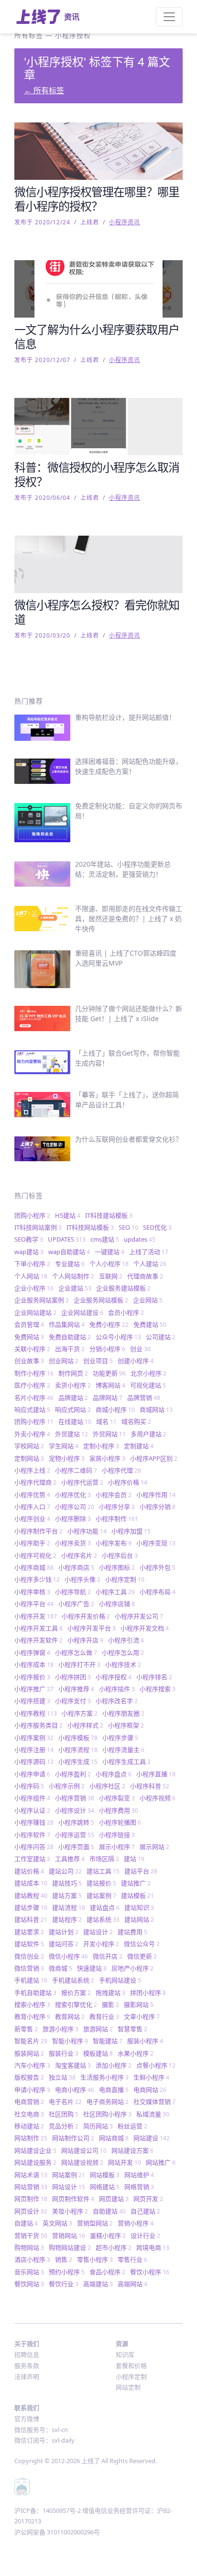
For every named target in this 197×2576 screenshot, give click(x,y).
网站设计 (69, 2187)
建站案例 (101, 1895)
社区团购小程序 (107, 2114)
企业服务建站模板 (123, 1288)
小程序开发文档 (145, 1628)
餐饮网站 (29, 2284)
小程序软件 (32, 1835)
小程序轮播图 (120, 1822)
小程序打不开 (79, 1664)
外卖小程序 (32, 1434)
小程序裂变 (117, 1798)
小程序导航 (73, 1592)
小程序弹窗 (32, 1652)
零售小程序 (95, 2259)
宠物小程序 (67, 1458)
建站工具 (103, 1871)
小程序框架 (126, 1725)
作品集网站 (67, 1324)
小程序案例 (34, 1738)
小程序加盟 (131, 1531)
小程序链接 (117, 1835)
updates (140, 1239)
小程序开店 (85, 1640)
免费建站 (150, 1324)
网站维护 (139, 2175)
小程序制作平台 (38, 1531)
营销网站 (69, 2235)
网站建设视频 (82, 2162)
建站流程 (69, 1907)
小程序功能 (87, 1531)
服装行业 (64, 2053)
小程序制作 (117, 1519)
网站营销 (31, 2187)
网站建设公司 (84, 2150)
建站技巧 (67, 1883)
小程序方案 (80, 1713)
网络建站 (105, 2187)
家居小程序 (107, 1458)
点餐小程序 (156, 2065)
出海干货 (70, 1349)
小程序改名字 (117, 1701)
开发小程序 (101, 1944)
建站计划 (64, 1932)
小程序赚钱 (34, 1822)
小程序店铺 (117, 1604)
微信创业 (29, 1956)
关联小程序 (32, 1349)
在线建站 (75, 1421)
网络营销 (139, 2187)
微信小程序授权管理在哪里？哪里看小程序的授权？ (97, 199)
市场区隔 (104, 1859)
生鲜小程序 (151, 2077)
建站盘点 (105, 1907)
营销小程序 (136, 2223)
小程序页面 (76, 1847)
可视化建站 (148, 1385)
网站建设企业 (35, 2150)
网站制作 (31, 2138)
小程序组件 (32, 1798)
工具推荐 (70, 1859)
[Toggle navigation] (169, 17)
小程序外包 (158, 1567)
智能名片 (31, 2041)
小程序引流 (126, 1640)
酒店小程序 (32, 2259)
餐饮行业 (64, 2284)
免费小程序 (109, 1324)
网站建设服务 (35, 2162)
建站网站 (139, 1919)
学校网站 (29, 1446)
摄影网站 (139, 2004)
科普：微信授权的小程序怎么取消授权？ (97, 474)
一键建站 (109, 1252)
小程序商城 (34, 1567)
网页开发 (148, 2199)
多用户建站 (148, 1434)
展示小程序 (117, 1847)
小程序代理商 (35, 1482)
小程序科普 (150, 1786)
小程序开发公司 (139, 1616)
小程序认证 (32, 1810)
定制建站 (139, 1446)
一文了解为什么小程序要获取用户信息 (97, 336)
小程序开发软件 (38, 1640)
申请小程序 (32, 2090)
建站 (134, 1859)
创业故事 (29, 1361)
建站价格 (29, 1871)
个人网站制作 (73, 1276)
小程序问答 (34, 1847)
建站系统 (103, 1919)
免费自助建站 (70, 1337)
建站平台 (141, 1871)
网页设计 (31, 2211)
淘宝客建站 (73, 2065)
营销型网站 (95, 2223)
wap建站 (29, 1252)
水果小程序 (136, 2053)
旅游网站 (98, 2029)
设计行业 (145, 2235)
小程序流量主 (123, 1750)
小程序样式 (85, 1725)
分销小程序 (107, 1349)
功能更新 (109, 1373)
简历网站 (98, 2126)
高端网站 (132, 2284)
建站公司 (65, 1871)
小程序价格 (128, 1482)
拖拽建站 (110, 1993)
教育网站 (70, 2016)
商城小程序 (115, 1409)
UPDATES (67, 1239)
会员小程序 (126, 1312)
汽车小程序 (32, 2065)
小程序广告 (76, 1604)
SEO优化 (157, 1227)
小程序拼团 (73, 1677)
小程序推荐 (76, 1689)
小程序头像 (82, 1579)
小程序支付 (73, 1701)
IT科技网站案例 (38, 1227)
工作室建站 (32, 1859)
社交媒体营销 (154, 2102)
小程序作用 (156, 1495)
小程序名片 (79, 1555)
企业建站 (75, 1288)
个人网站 (31, 1276)
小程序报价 (32, 1677)
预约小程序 (67, 2272)
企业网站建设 (82, 1312)
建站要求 (29, 1932)
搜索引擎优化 (76, 2004)
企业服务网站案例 (42, 1300)
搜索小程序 (32, 2004)
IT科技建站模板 (109, 1215)
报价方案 (76, 1993)
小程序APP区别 (154, 1458)
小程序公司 (75, 1507)
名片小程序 (34, 1398)
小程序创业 (32, 1519)
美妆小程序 (70, 2211)
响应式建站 (32, 1409)
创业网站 (64, 1361)
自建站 (26, 2223)
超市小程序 (114, 2247)
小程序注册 (34, 1750)
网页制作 (31, 2199)
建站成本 (31, 1883)
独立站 (62, 2077)
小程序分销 (158, 1507)
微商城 (60, 1968)
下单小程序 (32, 1264)
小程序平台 (34, 1604)
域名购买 (136, 1421)
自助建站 (109, 2211)
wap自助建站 (69, 1252)
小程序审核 (32, 1592)
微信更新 (142, 1956)
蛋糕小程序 (108, 2235)
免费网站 (29, 1337)
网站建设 (152, 2138)
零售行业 (132, 2259)
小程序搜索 (158, 1689)
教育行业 (104, 2016)
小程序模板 (78, 1738)
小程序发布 (114, 1543)
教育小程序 (32, 2016)
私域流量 (153, 2114)
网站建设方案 (132, 2150)
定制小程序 (101, 1446)
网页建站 (114, 2199)
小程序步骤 (120, 1738)
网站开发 (125, 2162)
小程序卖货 (73, 1543)
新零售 (26, 2029)
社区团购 (64, 2114)
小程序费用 (119, 1810)
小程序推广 (34, 1689)
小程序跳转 (76, 1822)
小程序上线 (32, 1470)
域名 (106, 1421)
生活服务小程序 (104, 2077)
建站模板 (137, 1895)
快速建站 (92, 1968)
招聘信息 (27, 2355)
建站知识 (139, 1907)
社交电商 (29, 2114)
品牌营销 (144, 1398)
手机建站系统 (73, 1980)
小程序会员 (114, 1495)
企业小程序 (34, 1288)
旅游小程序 (60, 2029)
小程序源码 (34, 1761)
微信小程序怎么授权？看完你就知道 (97, 612)
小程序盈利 (73, 1774)
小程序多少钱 (37, 1579)
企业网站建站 (35, 1312)
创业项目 (98, 1361)
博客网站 (110, 1385)
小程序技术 (123, 1664)
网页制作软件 (73, 2199)
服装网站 (29, 2053)
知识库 (125, 2355)
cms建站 (105, 1239)
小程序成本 (34, 1664)
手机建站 (31, 1980)
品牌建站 (73, 1398)
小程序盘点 (114, 1774)
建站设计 (98, 1932)
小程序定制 (125, 1579)
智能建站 (108, 2041)
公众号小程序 (118, 1337)
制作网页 (73, 1373)
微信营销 (29, 1968)
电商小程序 (75, 2090)
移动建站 (29, 2126)
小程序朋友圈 (123, 1713)
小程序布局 (158, 1592)
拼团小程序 (148, 1993)
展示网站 (154, 1847)
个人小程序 (109, 1264)
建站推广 (136, 1883)
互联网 (111, 1276)
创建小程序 (136, 1361)
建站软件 (29, 1944)
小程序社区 (107, 1786)
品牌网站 (108, 1398)
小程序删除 (73, 1519)
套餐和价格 (131, 2366)
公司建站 (161, 1337)
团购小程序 (32, 1215)
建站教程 (31, 1895)
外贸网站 (109, 1434)
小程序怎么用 (123, 1652)
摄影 (110, 2004)
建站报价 (101, 1883)
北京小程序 (148, 1373)
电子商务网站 (108, 2102)
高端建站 (98, 2284)
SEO (128, 1227)
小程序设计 (75, 1810)
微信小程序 (68, 1956)
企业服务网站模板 (101, 1300)
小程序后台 (120, 1555)
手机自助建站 (35, 1993)
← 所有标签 (44, 90)
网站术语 (31, 2175)
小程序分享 (117, 1507)
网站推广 (161, 2162)
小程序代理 (121, 1470)
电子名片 (65, 2102)
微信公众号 (142, 1944)
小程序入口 (32, 1507)
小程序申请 (32, 1774)
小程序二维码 (76, 1470)
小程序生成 (78, 1761)
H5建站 (68, 1215)
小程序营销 (75, 1798)
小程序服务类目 (38, 1725)
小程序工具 (115, 1592)
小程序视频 (158, 1798)
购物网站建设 (70, 2247)
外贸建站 (71, 1434)
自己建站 (145, 2211)
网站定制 (128, 2387)
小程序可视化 (35, 1555)
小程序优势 (32, 1495)
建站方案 (67, 1895)
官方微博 (27, 2419)
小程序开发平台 (92, 1628)
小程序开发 (36, 1616)
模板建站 (98, 2053)
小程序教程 (36, 1713)
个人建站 (150, 1264)
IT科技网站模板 (90, 1227)
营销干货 (31, 2235)
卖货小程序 (73, 1385)
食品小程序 (107, 2272)
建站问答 (64, 1944)
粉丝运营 (132, 2126)
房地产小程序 (132, 1968)
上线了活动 (149, 1252)
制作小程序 (34, 1373)
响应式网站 (73, 1409)
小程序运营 (75, 1835)
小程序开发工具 (38, 1628)
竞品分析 (64, 2126)
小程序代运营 (82, 1482)
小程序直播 (156, 1774)
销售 (64, 2259)
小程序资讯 (125, 222)
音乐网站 (29, 2272)
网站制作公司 (73, 2138)
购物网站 (29, 2247)
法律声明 (27, 2377)
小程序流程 (78, 1750)
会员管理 (29, 1324)
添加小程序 (114, 2065)
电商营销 (29, 2102)
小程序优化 (73, 1495)
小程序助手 (32, 1543)
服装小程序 (145, 2041)
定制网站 (29, 1458)
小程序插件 (117, 1689)
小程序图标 (117, 1567)
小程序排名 (154, 1677)
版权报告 (29, 2077)
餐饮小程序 (150, 2272)
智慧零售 (132, 2029)
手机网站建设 (120, 1980)
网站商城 (114, 2138)
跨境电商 (153, 2247)
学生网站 (64, 1446)
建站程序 (67, 1919)
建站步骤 (31, 1907)
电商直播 (114, 2090)
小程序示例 (67, 1786)
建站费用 (132, 1932)
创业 (140, 1349)
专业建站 (70, 1264)
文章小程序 (142, 2016)
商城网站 (156, 1409)
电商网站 (150, 2090)
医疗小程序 (32, 1385)
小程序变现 (156, 1543)
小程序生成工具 (126, 1761)
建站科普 (31, 1919)
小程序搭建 (32, 1701)
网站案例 (69, 2175)
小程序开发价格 (86, 1616)
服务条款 (27, 2366)
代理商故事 (145, 1276)
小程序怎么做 (76, 1652)
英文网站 (57, 2223)
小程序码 (29, 1786)
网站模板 (105, 2175)
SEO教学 (29, 1239)
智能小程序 (70, 2041)
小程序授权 (114, 1677)
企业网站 (148, 1300)
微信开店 (108, 1956)
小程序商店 (76, 1567)
